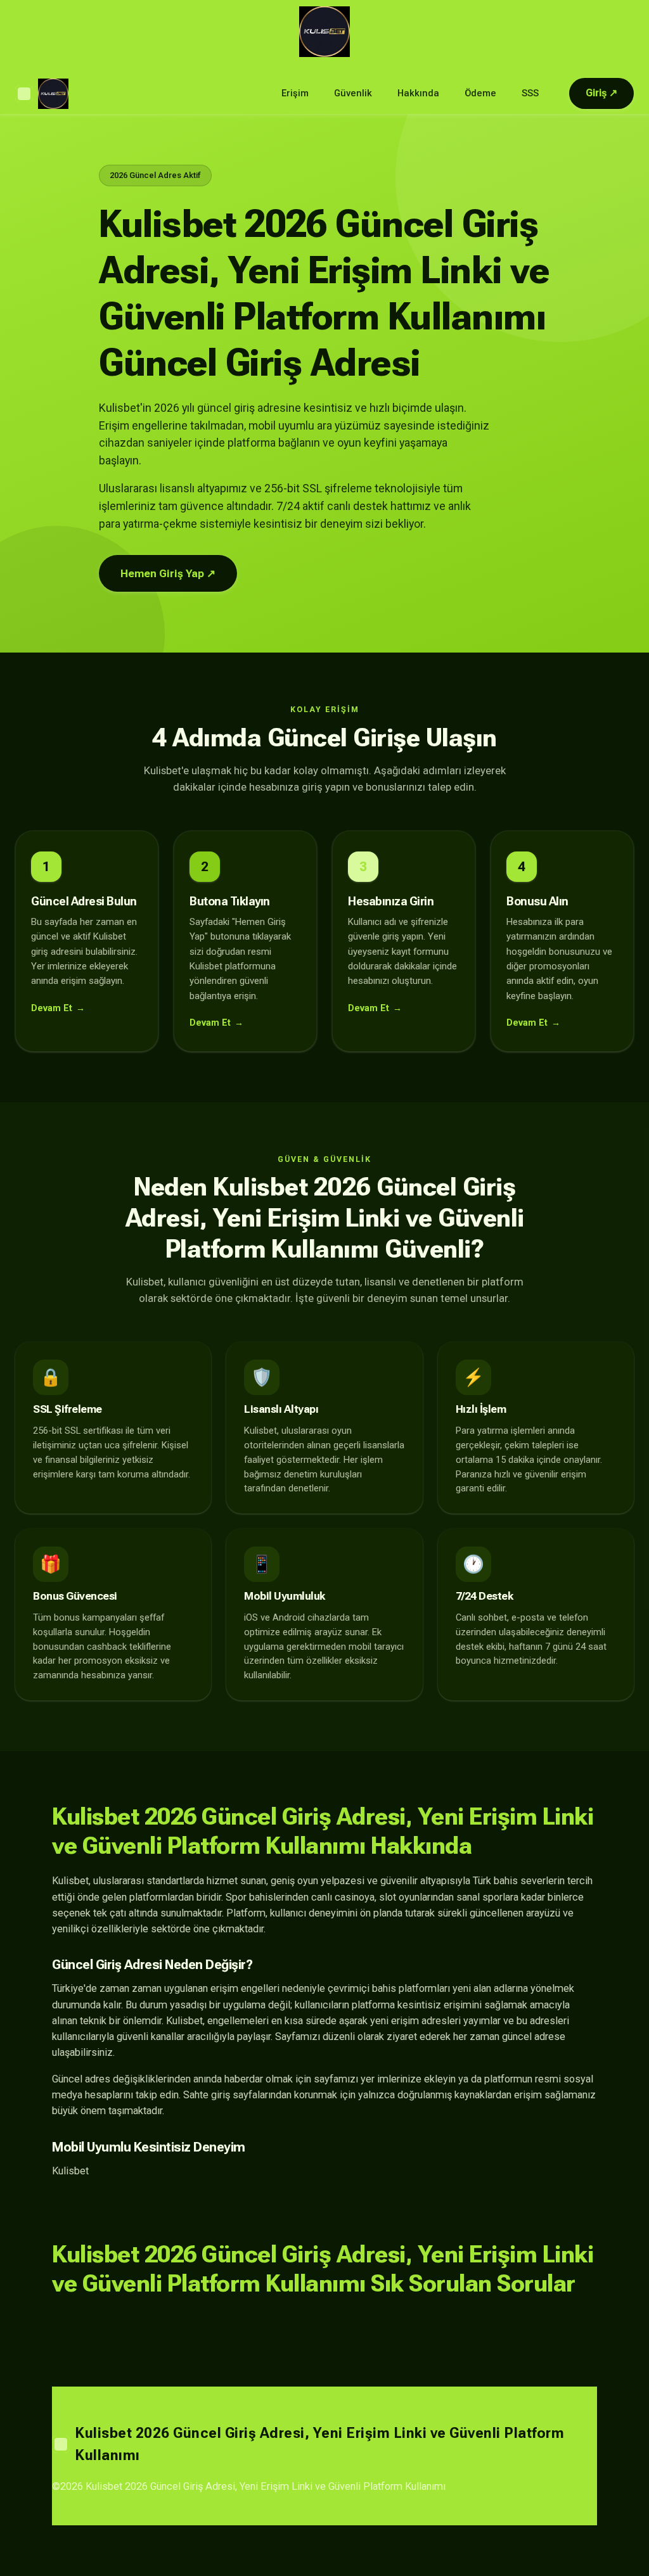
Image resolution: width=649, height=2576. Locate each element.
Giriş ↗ (601, 93)
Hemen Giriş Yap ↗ (168, 573)
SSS (530, 93)
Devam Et (52, 1008)
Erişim (295, 93)
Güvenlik (353, 93)
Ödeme (480, 93)
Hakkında (418, 93)
